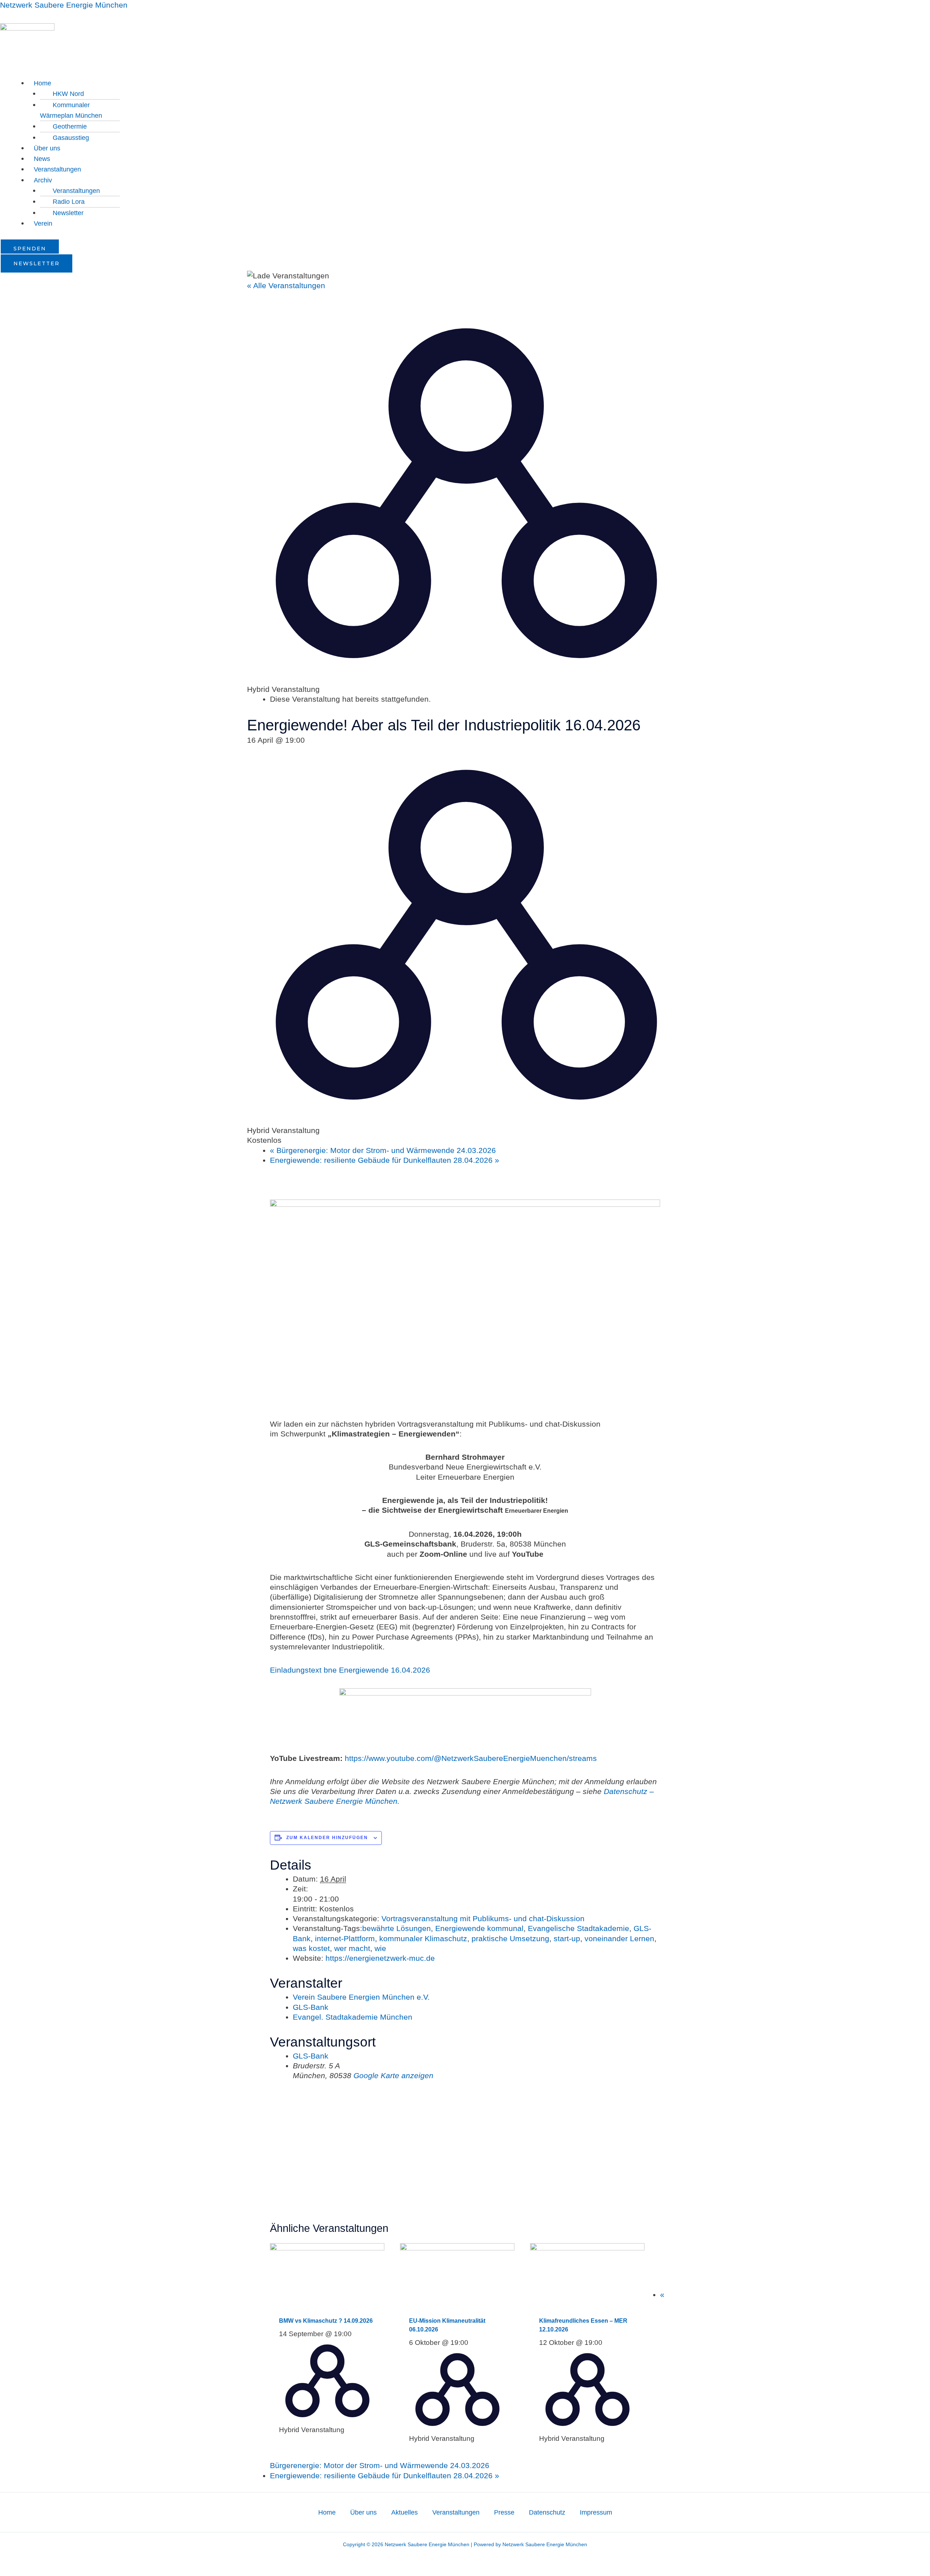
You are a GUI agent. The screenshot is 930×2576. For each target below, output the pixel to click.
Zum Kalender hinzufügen (327, 1838)
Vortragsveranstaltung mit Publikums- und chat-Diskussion (483, 1918)
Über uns (47, 148)
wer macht (352, 1948)
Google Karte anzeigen (393, 2075)
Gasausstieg (71, 138)
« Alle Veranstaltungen (286, 285)
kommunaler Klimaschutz (423, 1938)
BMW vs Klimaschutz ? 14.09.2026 (326, 2321)
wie (380, 1948)
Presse (504, 2512)
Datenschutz (547, 2512)
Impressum (596, 2512)
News (42, 159)
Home (327, 2512)
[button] (479, 83)
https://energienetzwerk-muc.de (380, 1958)
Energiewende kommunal (479, 1928)
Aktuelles (405, 2512)
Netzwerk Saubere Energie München (64, 5)
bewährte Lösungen (397, 1928)
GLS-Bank (311, 2007)
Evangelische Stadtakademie (579, 1928)
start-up (567, 1938)
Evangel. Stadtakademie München (353, 2017)
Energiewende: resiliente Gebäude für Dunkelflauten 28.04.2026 (385, 1160)
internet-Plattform (345, 1938)
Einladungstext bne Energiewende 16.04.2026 (350, 1670)
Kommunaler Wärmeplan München (71, 110)
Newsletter (68, 213)
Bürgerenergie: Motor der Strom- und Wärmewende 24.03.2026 (383, 1150)
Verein (43, 223)
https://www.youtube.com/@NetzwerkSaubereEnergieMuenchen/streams (471, 1758)
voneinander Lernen (619, 1938)
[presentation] (327, 2275)
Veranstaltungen (57, 169)
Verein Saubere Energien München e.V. (361, 1997)
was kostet (311, 1948)
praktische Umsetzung (510, 1938)
